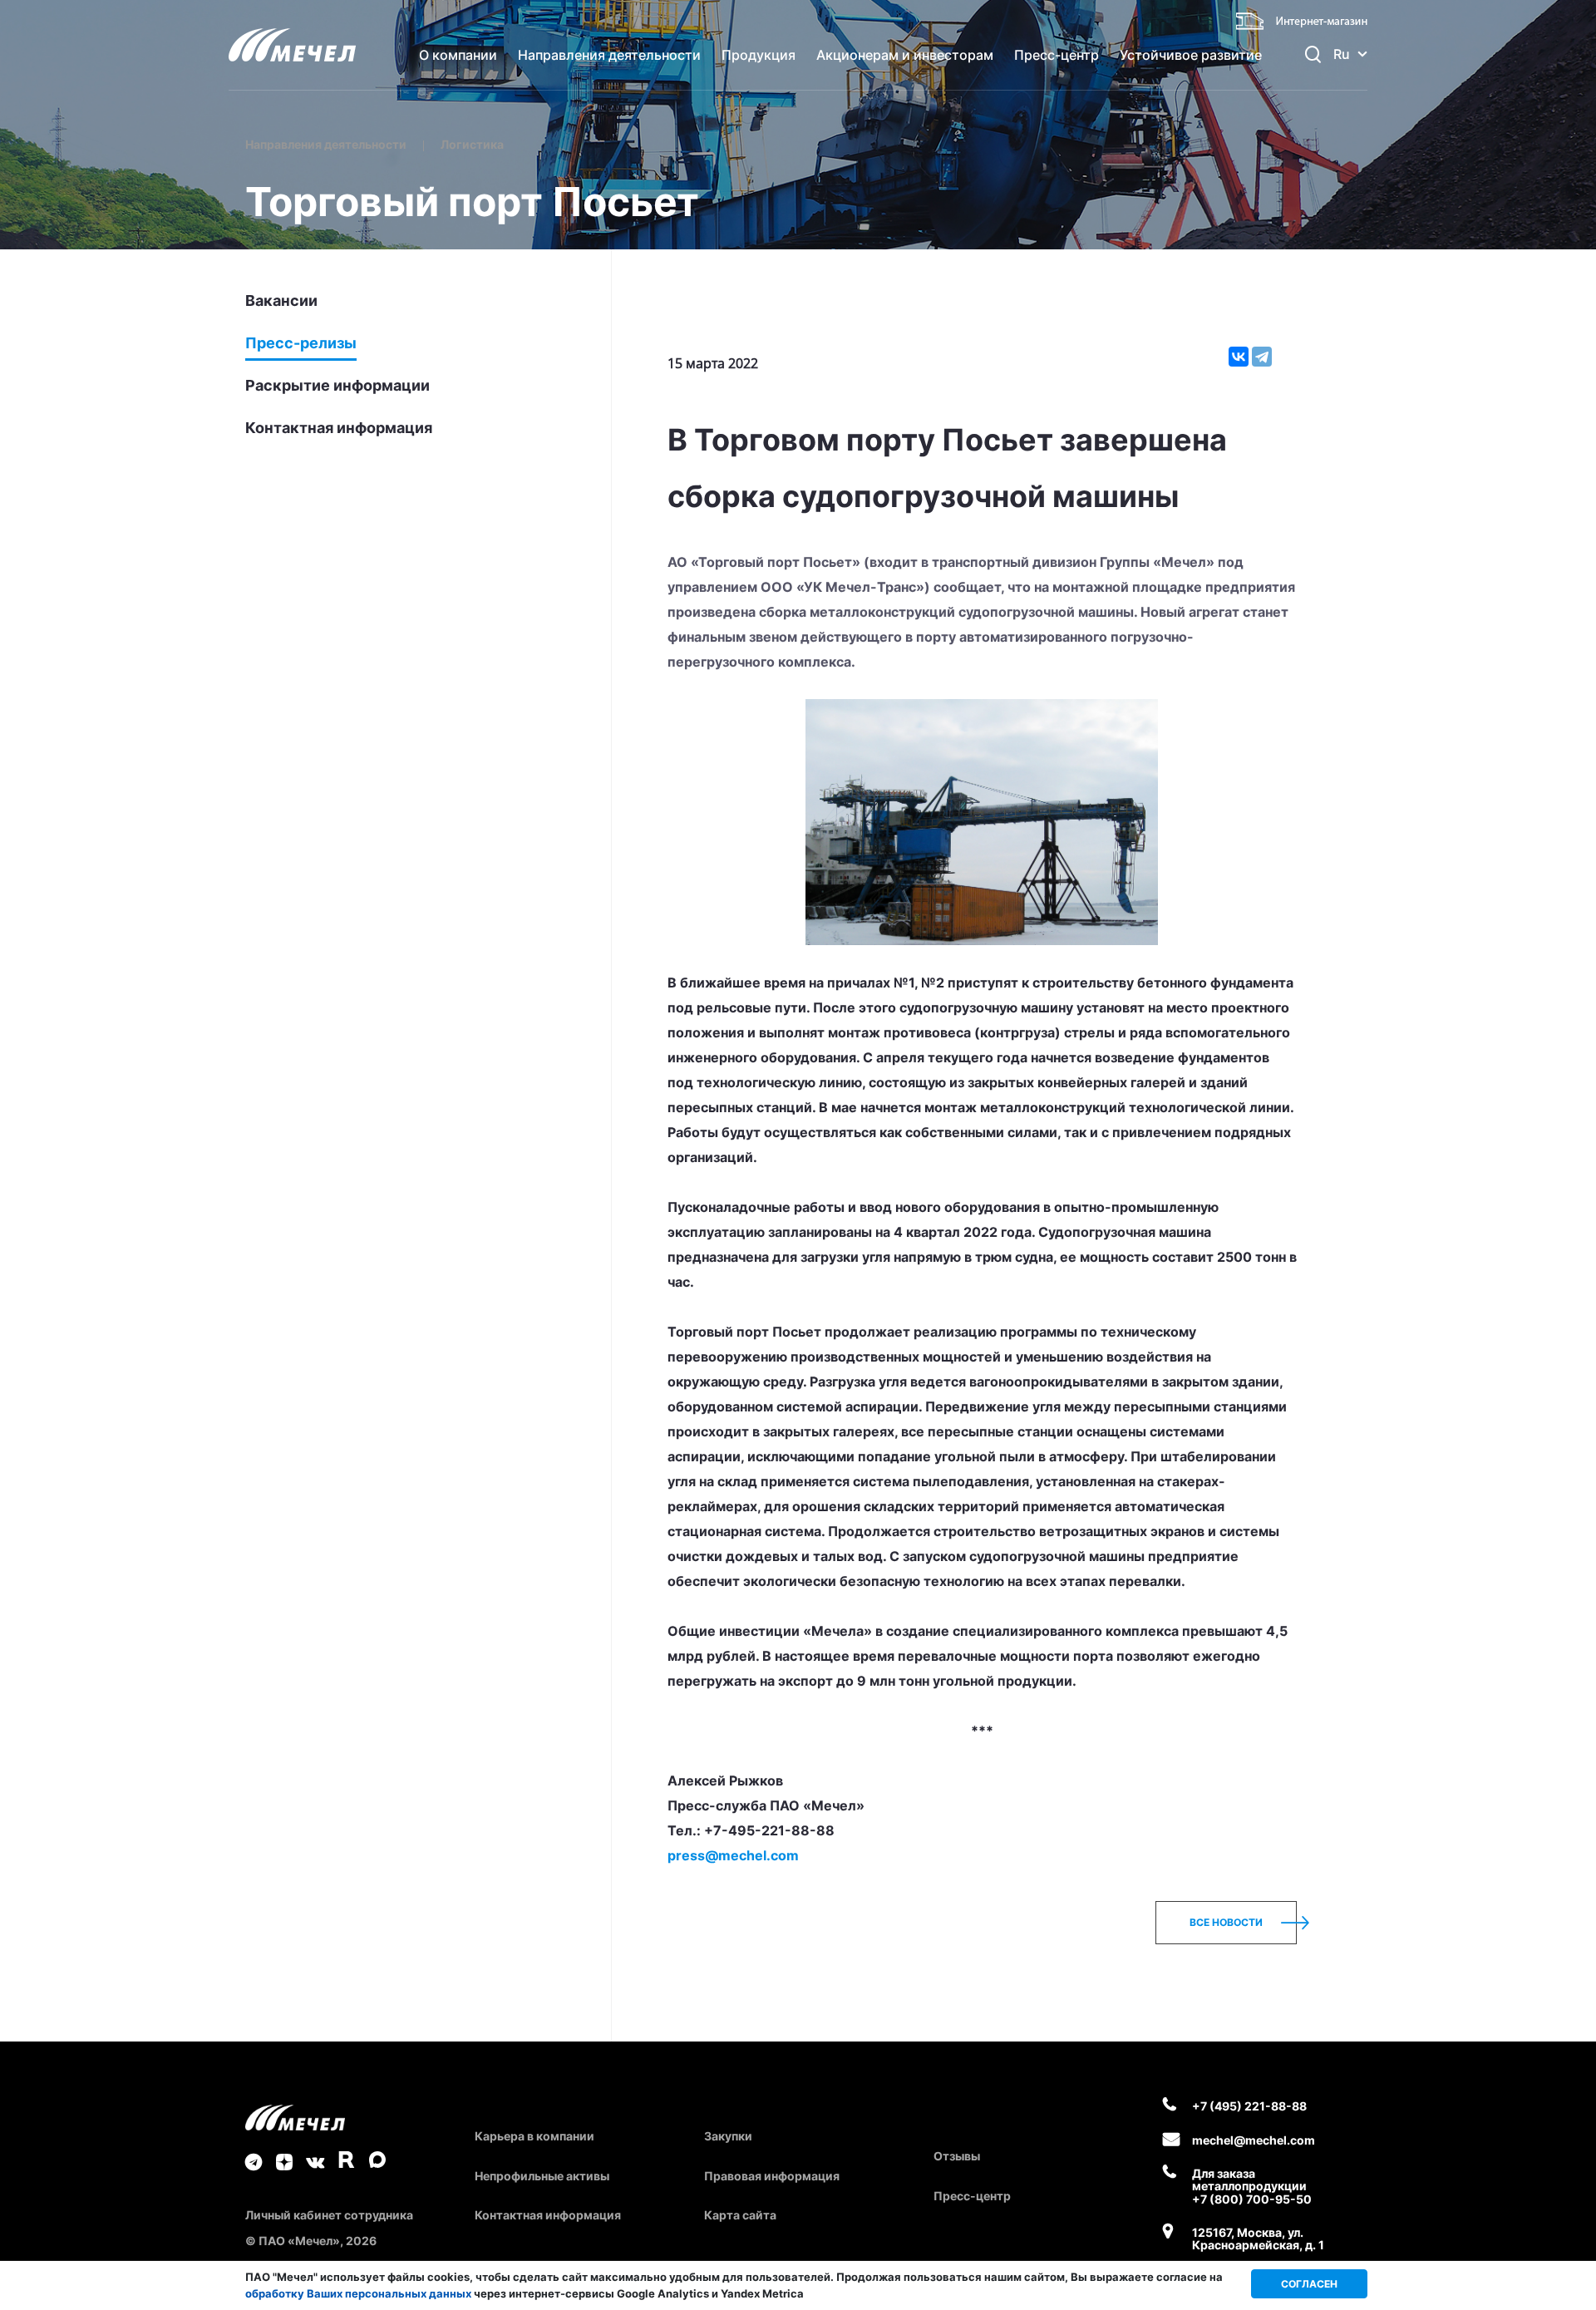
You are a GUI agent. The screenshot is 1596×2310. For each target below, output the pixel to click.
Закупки (728, 2136)
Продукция (759, 55)
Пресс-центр (1057, 55)
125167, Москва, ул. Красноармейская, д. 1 (1258, 2239)
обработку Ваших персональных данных (358, 2293)
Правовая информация (772, 2176)
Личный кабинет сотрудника (329, 2215)
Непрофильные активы (542, 2176)
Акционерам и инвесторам (905, 55)
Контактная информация (339, 428)
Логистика (472, 144)
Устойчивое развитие (1191, 55)
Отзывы (957, 2156)
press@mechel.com (733, 1855)
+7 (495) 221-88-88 (1249, 2106)
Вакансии (281, 301)
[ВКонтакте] (1239, 357)
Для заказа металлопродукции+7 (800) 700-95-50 (1252, 2186)
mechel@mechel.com (1254, 2140)
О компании (458, 55)
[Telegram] (1262, 357)
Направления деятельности (609, 55)
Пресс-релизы (301, 343)
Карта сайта (740, 2215)
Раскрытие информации (337, 386)
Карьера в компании (534, 2136)
